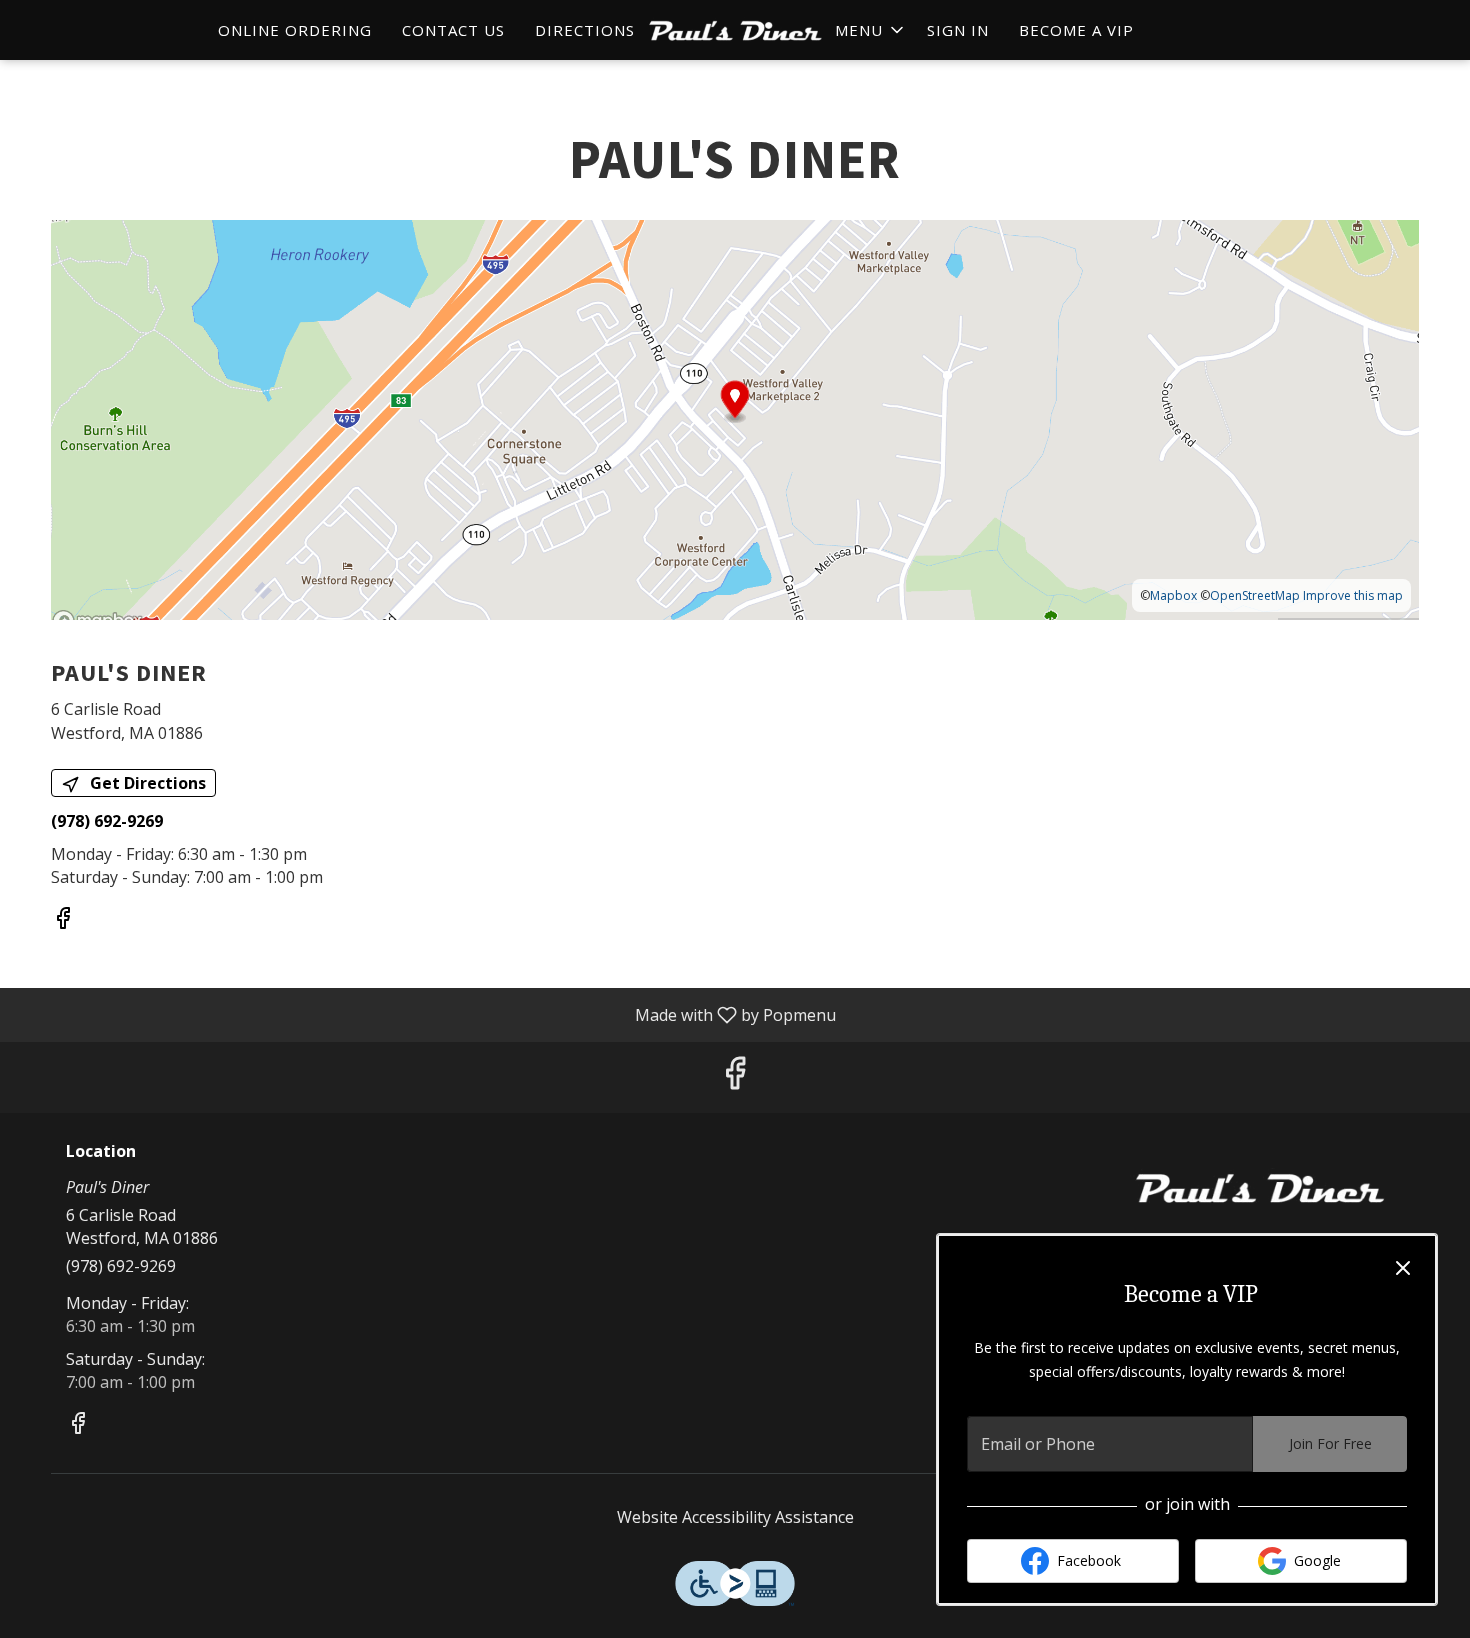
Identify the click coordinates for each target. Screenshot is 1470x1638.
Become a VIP (1076, 30)
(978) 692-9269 (121, 1266)
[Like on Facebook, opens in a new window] (63, 920)
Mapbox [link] (1173, 595)
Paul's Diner (1260, 1188)
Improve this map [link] (1353, 595)
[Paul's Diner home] (735, 30)
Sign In (958, 30)
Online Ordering (295, 30)
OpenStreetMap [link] (1255, 595)
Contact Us (453, 30)
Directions (585, 30)
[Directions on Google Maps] (735, 419)
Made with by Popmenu (425, 1014)
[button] (871, 30)
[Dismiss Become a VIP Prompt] (1403, 1268)
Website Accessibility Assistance (735, 1517)
